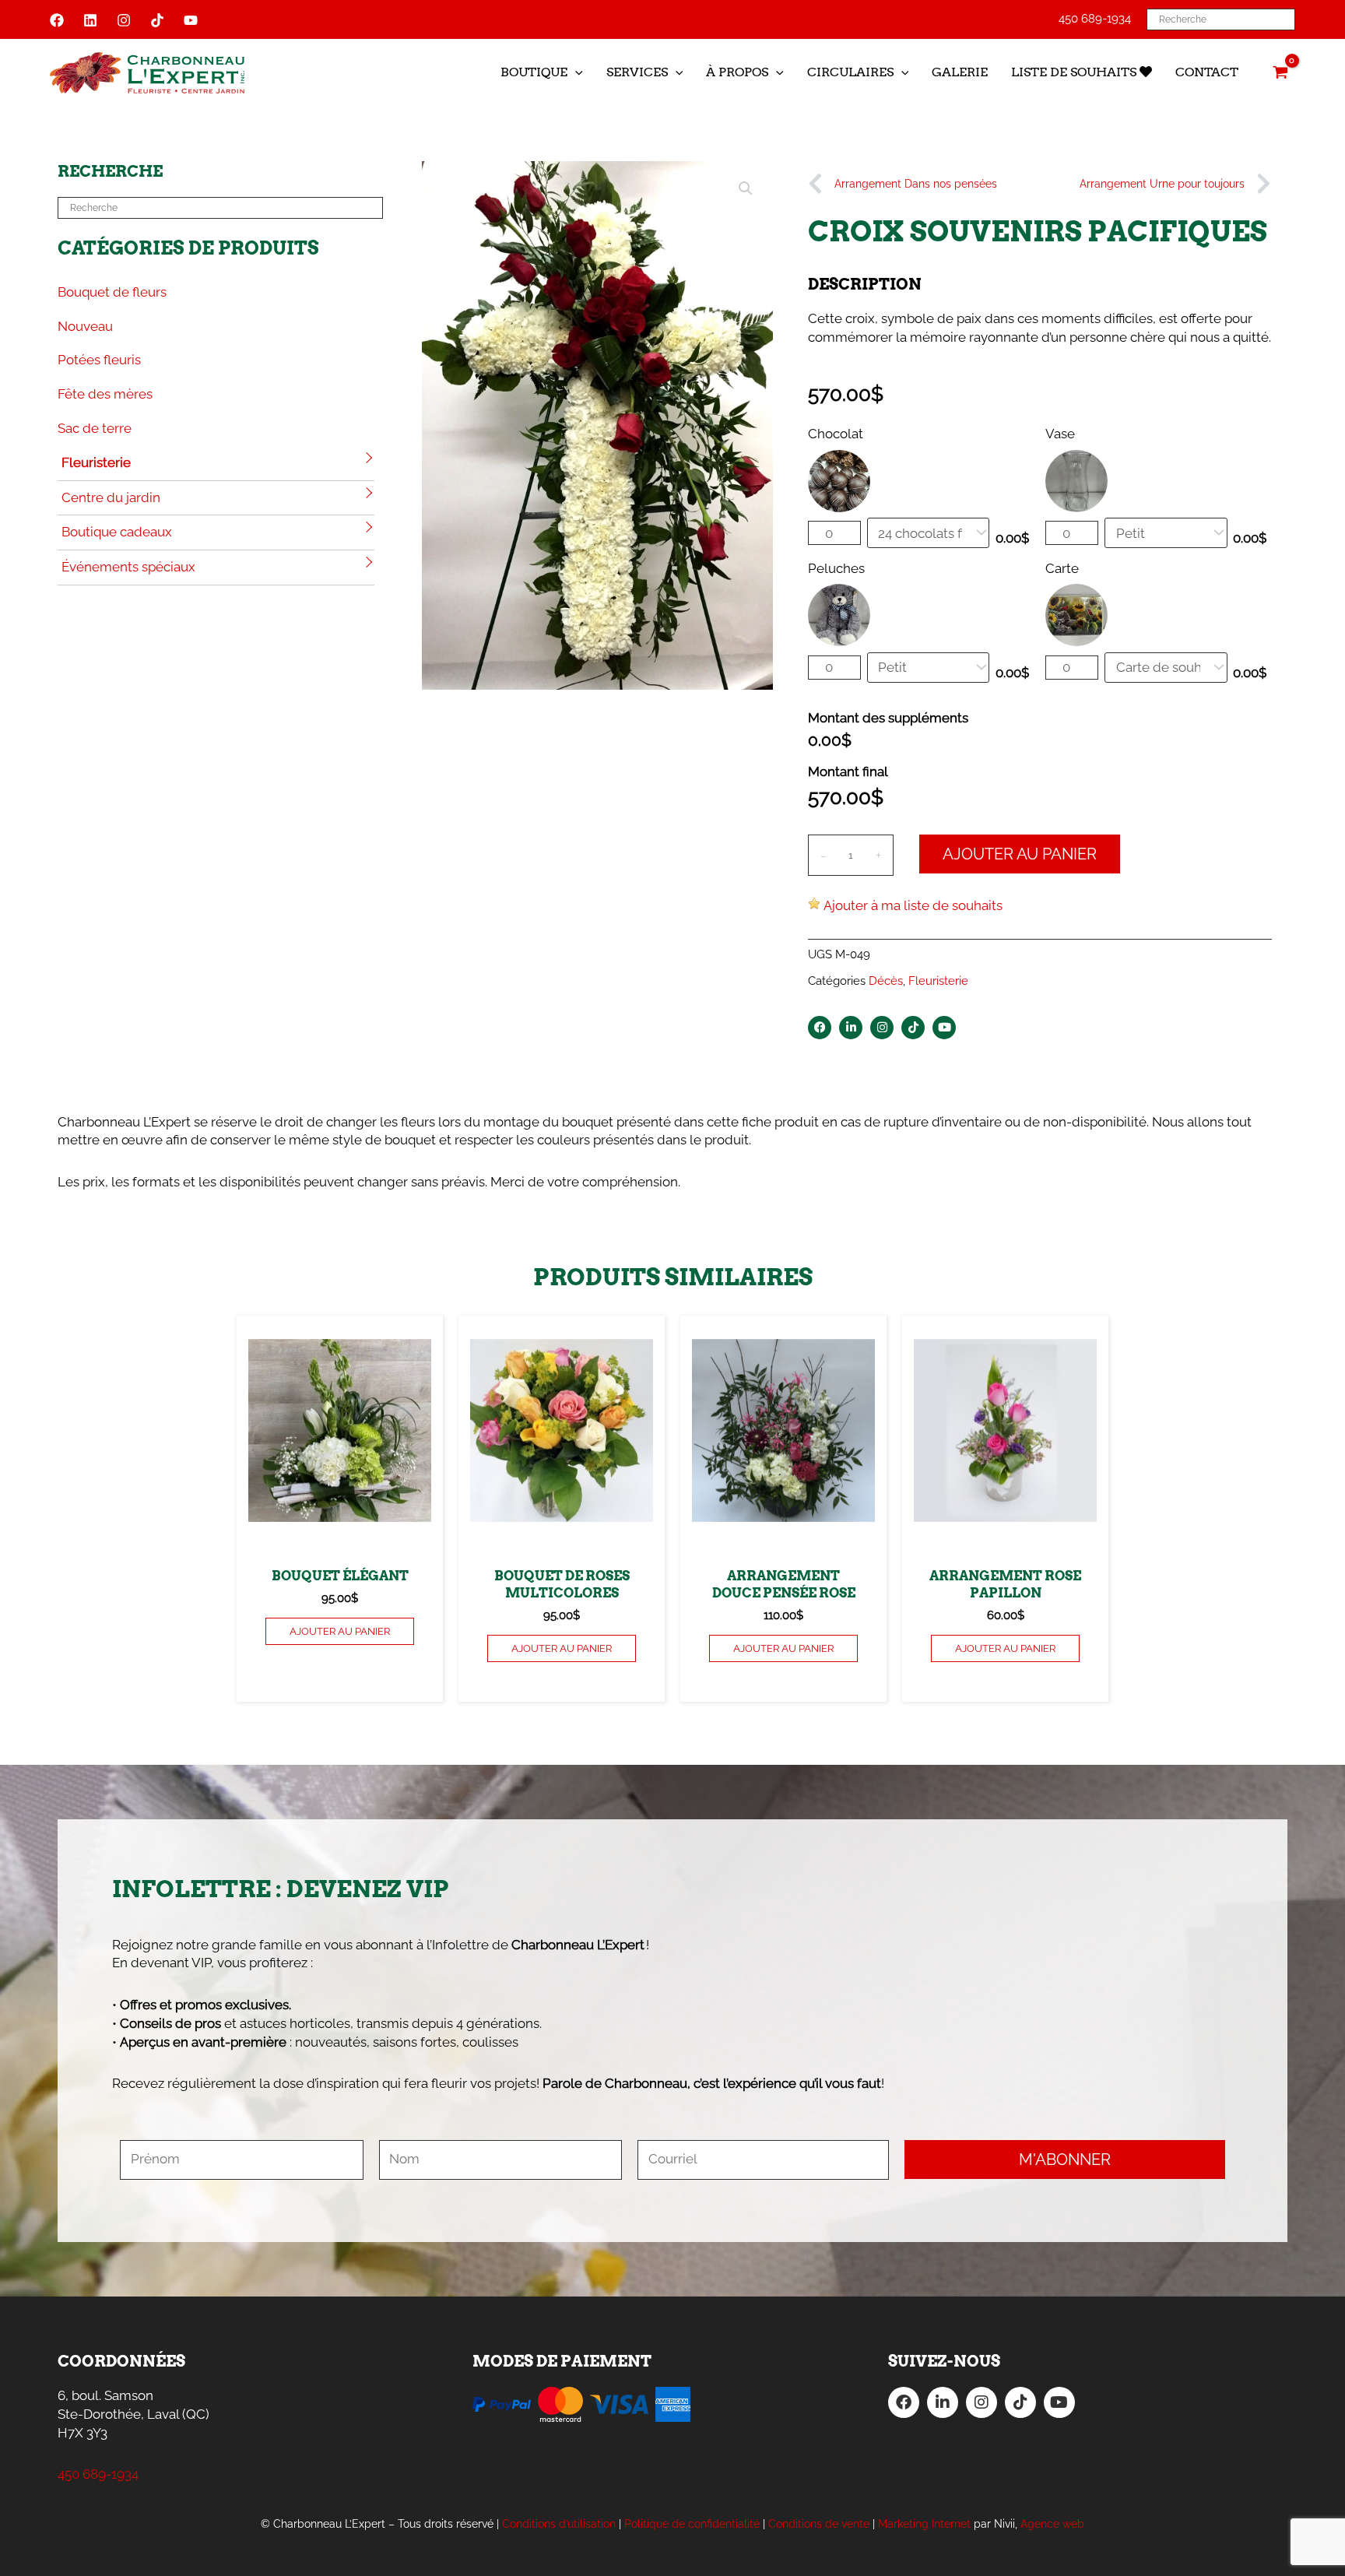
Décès (886, 981)
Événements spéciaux (128, 567)
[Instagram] (124, 20)
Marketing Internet (924, 2524)
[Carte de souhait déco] (1166, 668)
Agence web (1052, 2524)
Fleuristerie (96, 462)
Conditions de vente (819, 2524)
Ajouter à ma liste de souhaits (913, 905)
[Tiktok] (157, 20)
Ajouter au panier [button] (340, 1631)
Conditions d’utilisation (559, 2524)
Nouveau (85, 326)
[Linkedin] (90, 20)
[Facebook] (57, 20)
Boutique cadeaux (117, 532)
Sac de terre (95, 428)
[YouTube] (191, 20)
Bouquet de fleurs (112, 292)
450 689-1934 (1095, 19)
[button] (575, 72)
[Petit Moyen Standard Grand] (1166, 533)
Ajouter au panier (1020, 854)
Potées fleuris (99, 360)
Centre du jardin (111, 497)
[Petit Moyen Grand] (929, 668)
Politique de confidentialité (692, 2524)
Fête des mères (105, 394)
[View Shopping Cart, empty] (1280, 72)
